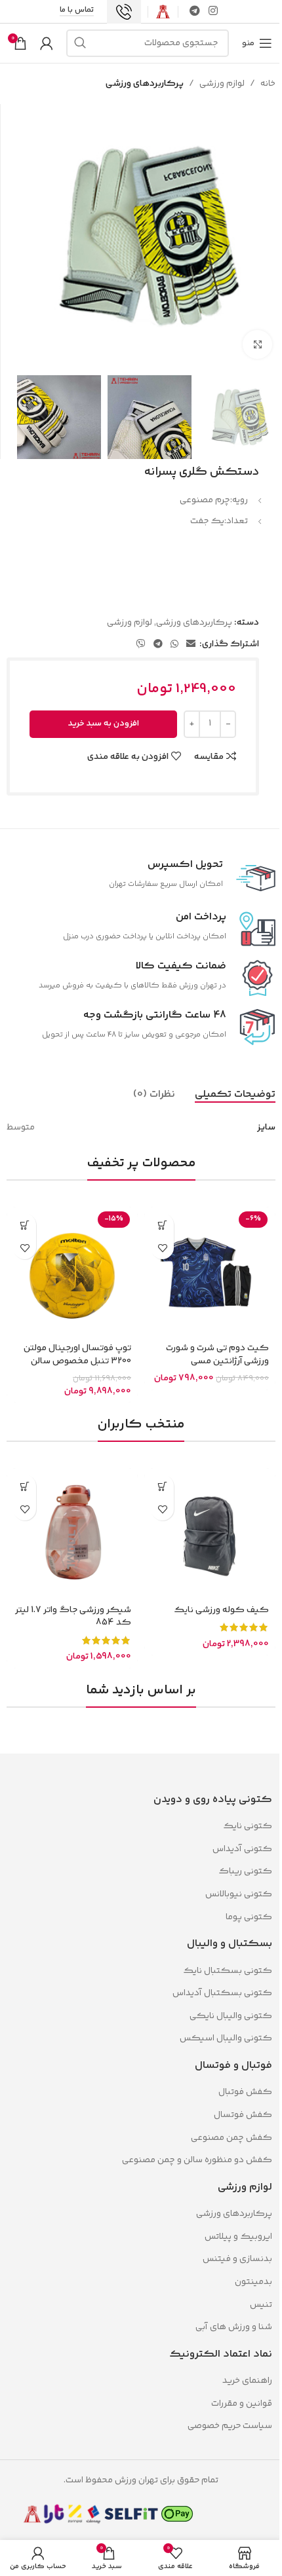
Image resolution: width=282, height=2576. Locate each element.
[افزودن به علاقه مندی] (162, 1248)
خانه (268, 84)
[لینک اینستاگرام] (213, 11)
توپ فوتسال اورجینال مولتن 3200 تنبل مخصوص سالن (77, 1355)
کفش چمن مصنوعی (232, 2138)
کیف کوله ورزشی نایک (221, 1610)
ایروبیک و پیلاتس (238, 2237)
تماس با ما (77, 11)
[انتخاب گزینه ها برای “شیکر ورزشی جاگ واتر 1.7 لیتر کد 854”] (25, 1486)
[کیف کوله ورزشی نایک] (210, 1534)
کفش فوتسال (243, 2115)
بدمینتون (253, 2282)
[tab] (235, 1095)
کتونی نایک (248, 1826)
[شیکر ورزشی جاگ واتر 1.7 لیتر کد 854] (72, 1534)
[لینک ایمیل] (191, 645)
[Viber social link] (141, 645)
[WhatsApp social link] (174, 645)
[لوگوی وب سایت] (163, 12)
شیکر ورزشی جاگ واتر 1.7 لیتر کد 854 (73, 1617)
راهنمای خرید (247, 2381)
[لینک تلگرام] (194, 11)
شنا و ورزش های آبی (234, 2327)
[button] (25, 1225)
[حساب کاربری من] (47, 43)
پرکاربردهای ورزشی (145, 84)
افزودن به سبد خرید (104, 724)
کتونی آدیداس (242, 1849)
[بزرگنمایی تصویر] (257, 345)
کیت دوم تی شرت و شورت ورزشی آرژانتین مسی (217, 1355)
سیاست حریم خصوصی (230, 2426)
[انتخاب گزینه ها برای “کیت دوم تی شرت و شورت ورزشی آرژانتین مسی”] (162, 1225)
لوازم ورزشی (222, 84)
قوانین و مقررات (241, 2404)
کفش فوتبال (245, 2092)
